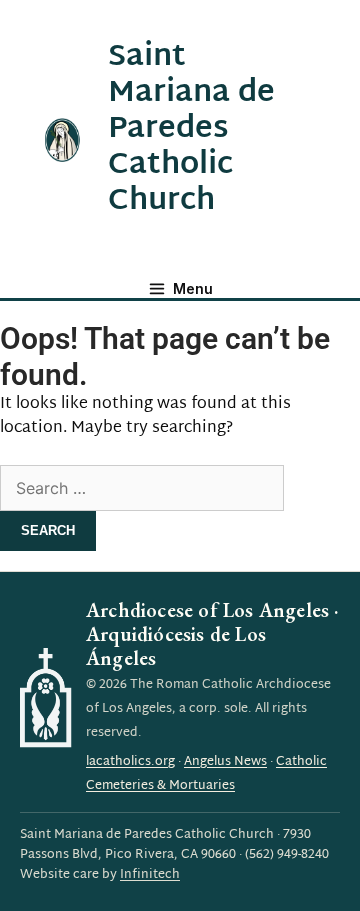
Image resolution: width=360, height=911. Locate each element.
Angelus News (225, 762)
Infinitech (150, 875)
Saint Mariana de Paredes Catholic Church (191, 129)
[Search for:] (142, 490)
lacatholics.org (130, 762)
